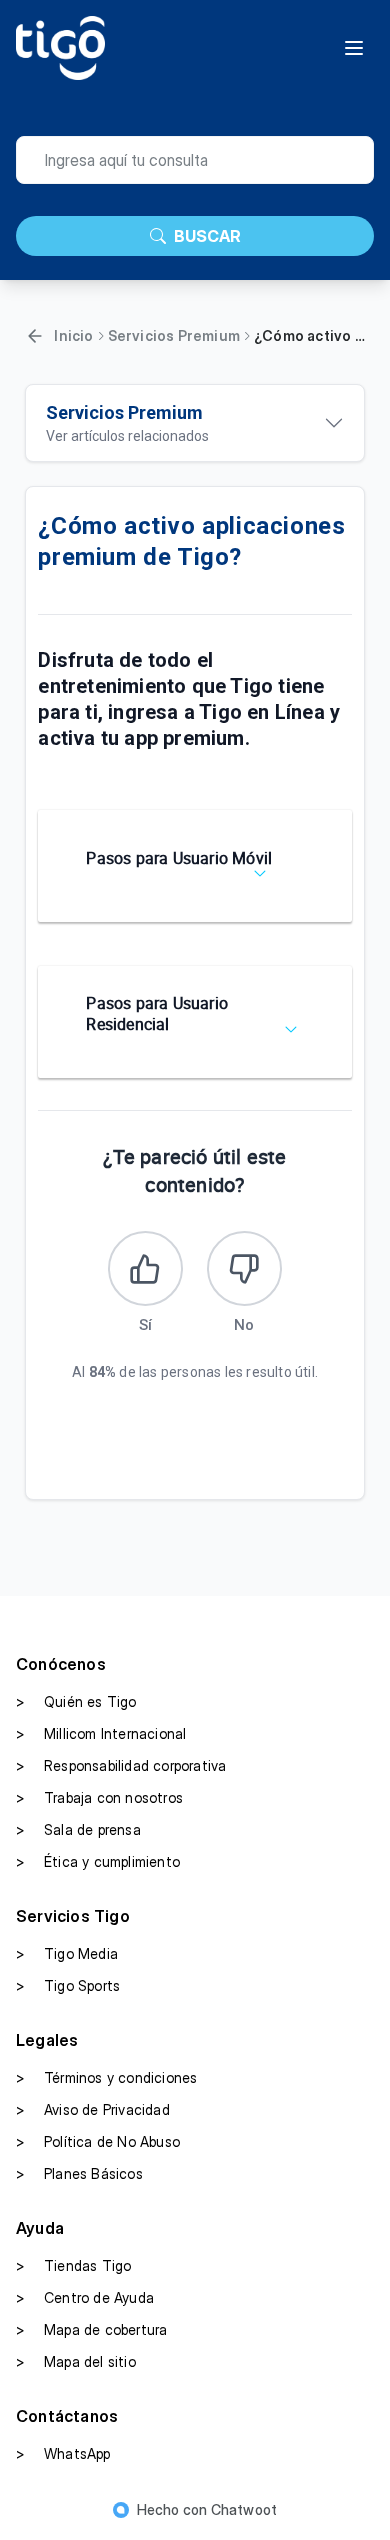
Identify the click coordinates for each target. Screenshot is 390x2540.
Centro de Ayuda (85, 2297)
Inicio (73, 335)
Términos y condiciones (106, 2077)
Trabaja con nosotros (99, 1797)
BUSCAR (207, 236)
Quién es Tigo (76, 1701)
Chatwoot (244, 2509)
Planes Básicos (79, 2173)
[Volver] (35, 336)
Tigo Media (67, 1953)
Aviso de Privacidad (93, 2109)
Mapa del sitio (76, 2361)
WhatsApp (63, 2453)
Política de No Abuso (98, 2141)
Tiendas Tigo (73, 2265)
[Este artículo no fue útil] (244, 1268)
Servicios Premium (174, 335)
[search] (195, 160)
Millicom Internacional (101, 1733)
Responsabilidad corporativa (121, 1765)
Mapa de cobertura (91, 2329)
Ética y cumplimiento (98, 1861)
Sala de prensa (78, 1829)
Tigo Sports (68, 1985)
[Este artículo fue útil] (145, 1268)
